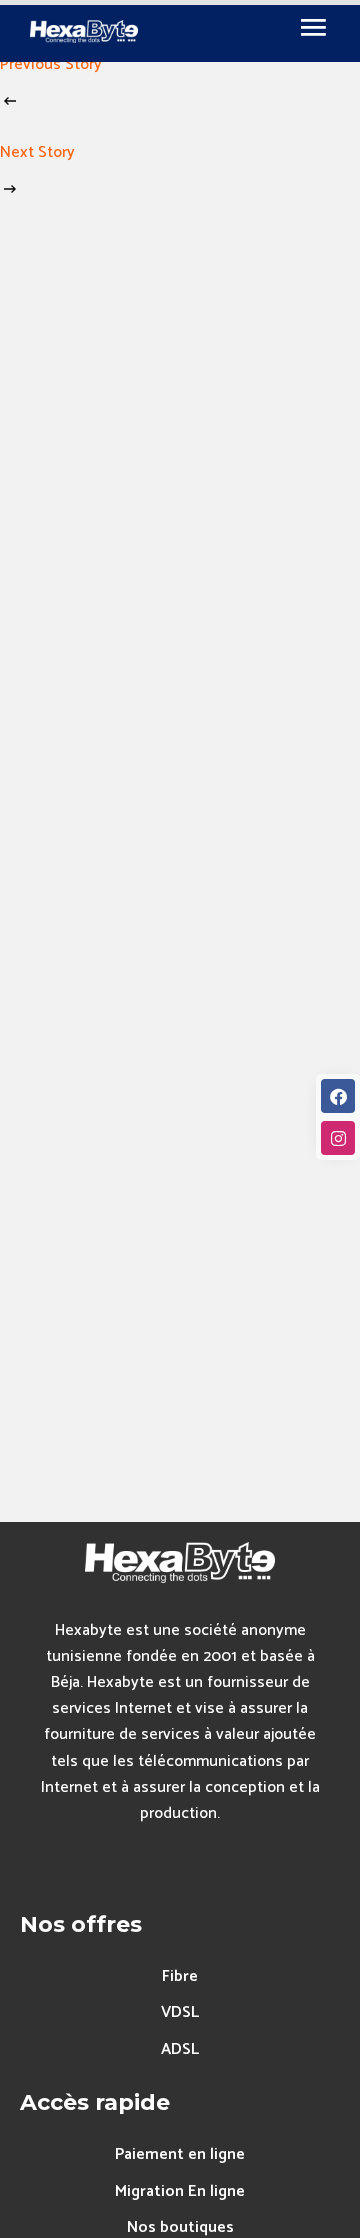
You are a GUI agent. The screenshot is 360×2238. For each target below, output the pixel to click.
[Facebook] (338, 1096)
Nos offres (81, 1924)
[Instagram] (338, 1138)
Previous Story (51, 64)
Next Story (37, 152)
